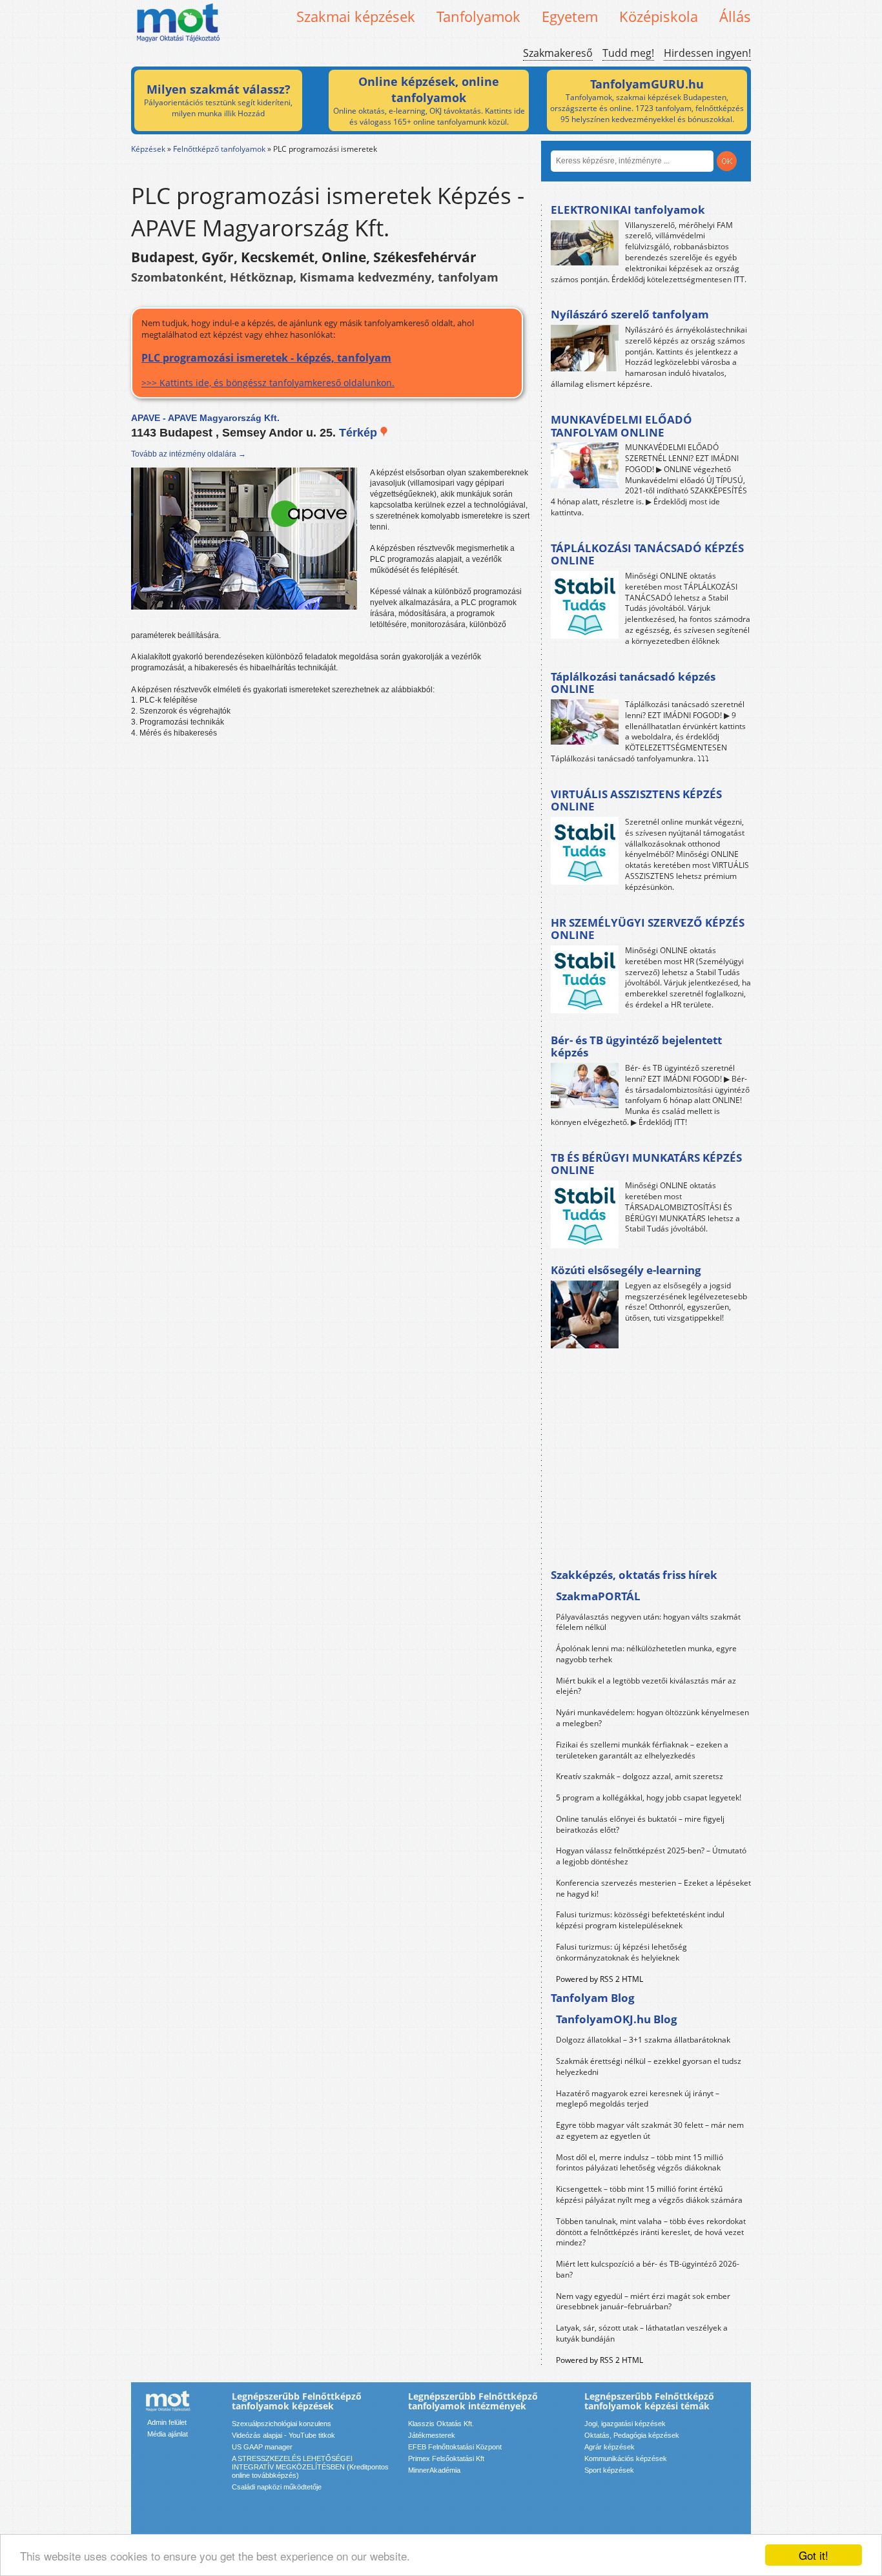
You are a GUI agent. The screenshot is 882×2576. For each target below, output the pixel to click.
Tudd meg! (628, 53)
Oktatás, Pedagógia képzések (632, 2435)
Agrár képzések (610, 2447)
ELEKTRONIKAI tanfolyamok (628, 210)
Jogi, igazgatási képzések (625, 2424)
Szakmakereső (558, 53)
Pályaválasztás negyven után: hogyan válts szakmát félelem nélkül (648, 1622)
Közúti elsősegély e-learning (626, 1270)
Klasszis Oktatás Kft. (441, 2424)
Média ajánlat (168, 2434)
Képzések (148, 149)
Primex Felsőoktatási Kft (446, 2458)
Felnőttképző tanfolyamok (219, 149)
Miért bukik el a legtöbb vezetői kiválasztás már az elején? (646, 1686)
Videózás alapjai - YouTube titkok (283, 2435)
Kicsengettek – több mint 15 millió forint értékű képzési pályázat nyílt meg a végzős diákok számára (649, 2194)
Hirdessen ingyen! (707, 53)
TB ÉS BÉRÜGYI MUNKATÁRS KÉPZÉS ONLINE (646, 1164)
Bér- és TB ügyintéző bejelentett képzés (636, 1046)
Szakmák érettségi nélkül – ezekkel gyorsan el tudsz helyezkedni (649, 2066)
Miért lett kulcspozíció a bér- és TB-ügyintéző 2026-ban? (648, 2269)
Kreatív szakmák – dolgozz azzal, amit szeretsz (640, 1776)
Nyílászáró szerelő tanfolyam (630, 314)
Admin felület (167, 2422)
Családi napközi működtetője (277, 2487)
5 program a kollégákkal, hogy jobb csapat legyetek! (649, 1798)
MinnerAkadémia (434, 2470)
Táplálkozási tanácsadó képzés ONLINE (633, 683)
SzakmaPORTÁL (598, 1596)
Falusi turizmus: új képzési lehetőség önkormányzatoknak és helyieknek (621, 1952)
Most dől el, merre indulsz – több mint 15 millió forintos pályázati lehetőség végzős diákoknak (640, 2163)
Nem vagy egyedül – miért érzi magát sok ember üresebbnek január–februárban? (643, 2302)
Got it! (814, 2555)
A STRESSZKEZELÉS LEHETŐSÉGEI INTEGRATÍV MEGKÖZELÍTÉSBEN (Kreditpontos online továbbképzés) (310, 2467)
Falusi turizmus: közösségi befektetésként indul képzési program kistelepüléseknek (640, 1920)
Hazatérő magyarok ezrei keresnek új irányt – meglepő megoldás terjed (638, 2099)
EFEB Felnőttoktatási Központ (455, 2447)
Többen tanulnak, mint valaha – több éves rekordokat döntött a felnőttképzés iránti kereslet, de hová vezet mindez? (651, 2232)
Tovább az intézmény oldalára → (189, 454)
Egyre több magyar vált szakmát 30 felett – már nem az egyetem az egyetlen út (650, 2130)
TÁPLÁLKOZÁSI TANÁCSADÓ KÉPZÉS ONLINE (647, 554)
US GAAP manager (262, 2447)
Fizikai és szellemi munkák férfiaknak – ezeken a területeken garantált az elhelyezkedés (642, 1750)
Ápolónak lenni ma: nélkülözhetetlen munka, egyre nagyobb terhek (646, 1654)
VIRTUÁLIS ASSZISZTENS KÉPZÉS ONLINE (636, 800)
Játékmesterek (432, 2435)
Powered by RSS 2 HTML (600, 1979)
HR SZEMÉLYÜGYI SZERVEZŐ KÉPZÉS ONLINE (648, 929)
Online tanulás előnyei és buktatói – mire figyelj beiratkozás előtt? (640, 1824)
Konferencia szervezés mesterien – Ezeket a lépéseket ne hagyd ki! (653, 1888)
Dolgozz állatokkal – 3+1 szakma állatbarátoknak (643, 2040)
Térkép (360, 433)
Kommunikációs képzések (626, 2458)
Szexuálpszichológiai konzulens (282, 2424)
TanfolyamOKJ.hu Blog (617, 2019)
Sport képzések (609, 2470)
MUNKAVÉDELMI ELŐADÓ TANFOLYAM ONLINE (621, 426)
